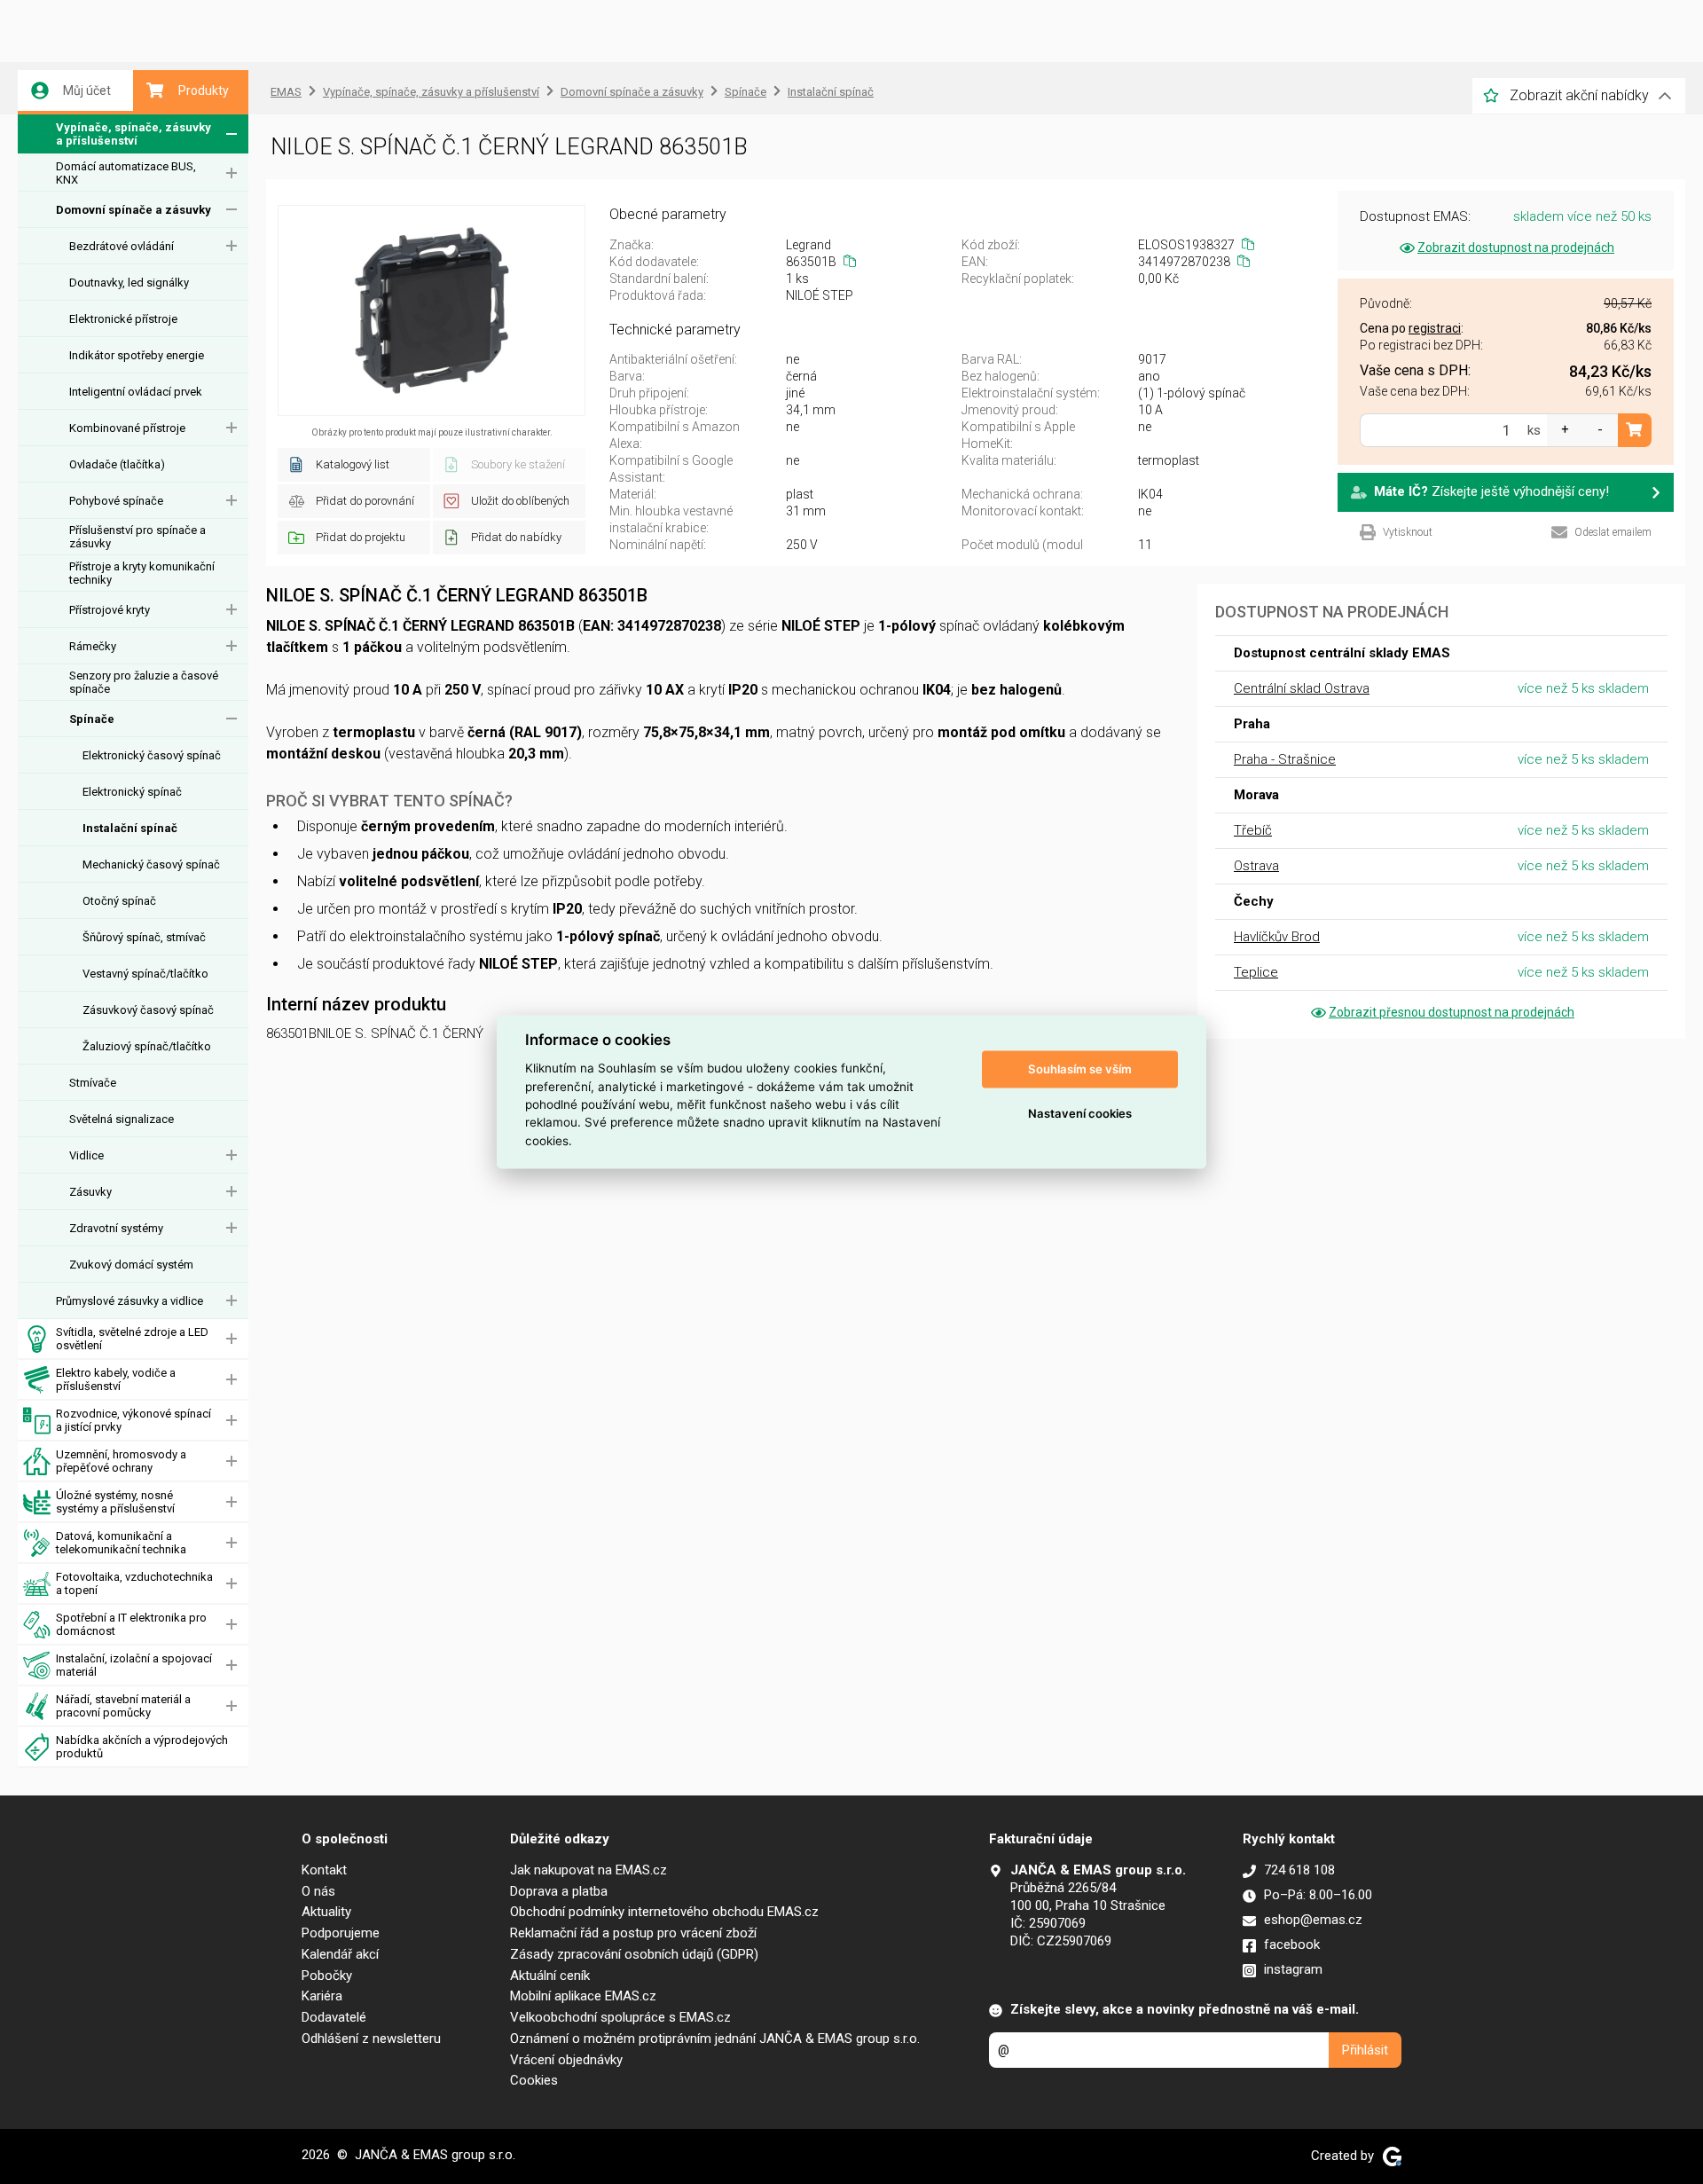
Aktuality (326, 1912)
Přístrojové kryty (110, 610)
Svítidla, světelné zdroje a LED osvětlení (132, 1339)
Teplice (1256, 972)
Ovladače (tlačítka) (117, 464)
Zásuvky (90, 1192)
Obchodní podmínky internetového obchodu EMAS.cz (664, 1912)
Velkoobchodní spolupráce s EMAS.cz (620, 2017)
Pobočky (327, 1976)
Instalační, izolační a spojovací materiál (134, 1665)
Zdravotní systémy (116, 1228)
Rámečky (93, 646)
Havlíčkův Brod (1277, 937)
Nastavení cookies (1080, 1113)
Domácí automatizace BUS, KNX (126, 173)
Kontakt (324, 1870)
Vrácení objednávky (566, 2060)
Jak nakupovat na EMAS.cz (589, 1870)
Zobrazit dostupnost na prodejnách (1516, 247)
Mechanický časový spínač (151, 864)
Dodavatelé (334, 2017)
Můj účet (87, 90)
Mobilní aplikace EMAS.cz (583, 1996)
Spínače (92, 719)
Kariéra (322, 1996)
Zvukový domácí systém (131, 1265)
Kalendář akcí (340, 1954)
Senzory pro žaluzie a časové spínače (144, 682)
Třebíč (1253, 830)
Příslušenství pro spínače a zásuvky (137, 537)
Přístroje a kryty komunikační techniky (142, 573)
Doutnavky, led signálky (129, 283)
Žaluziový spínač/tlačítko (147, 1046)
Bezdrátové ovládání (122, 246)
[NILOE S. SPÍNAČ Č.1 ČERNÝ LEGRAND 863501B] (432, 310)
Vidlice (86, 1155)
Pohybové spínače (116, 501)
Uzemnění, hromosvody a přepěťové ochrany (121, 1461)
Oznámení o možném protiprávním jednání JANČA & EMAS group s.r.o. (715, 2039)
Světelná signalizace (122, 1119)
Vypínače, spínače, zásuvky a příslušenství (133, 134)
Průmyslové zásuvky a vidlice (129, 1301)
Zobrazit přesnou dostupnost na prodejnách (1452, 1012)
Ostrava (1256, 866)
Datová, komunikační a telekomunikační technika (121, 1543)
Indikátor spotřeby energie (137, 355)
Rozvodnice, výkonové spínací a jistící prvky (133, 1420)
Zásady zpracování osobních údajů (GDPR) (634, 1954)
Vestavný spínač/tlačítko (145, 974)
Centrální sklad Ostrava (1302, 688)
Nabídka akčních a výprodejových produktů (142, 1747)
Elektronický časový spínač (152, 755)
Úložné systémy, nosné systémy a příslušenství (115, 1502)
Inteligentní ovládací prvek (136, 392)
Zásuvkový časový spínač (148, 1010)
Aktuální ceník (550, 1976)
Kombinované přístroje (127, 428)
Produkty (204, 90)
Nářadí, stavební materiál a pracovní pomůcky (123, 1706)
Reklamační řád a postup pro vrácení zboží (633, 1933)
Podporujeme (341, 1933)
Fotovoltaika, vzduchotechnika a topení (134, 1583)
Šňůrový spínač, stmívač (144, 937)
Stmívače (93, 1083)
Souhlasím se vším (1080, 1069)
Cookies (534, 2080)
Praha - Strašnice (1285, 759)
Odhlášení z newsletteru (371, 2039)
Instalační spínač (130, 828)
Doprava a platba (559, 1891)
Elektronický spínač (132, 792)
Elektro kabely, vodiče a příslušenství (116, 1379)
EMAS (286, 92)
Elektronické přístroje (123, 319)
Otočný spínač (119, 901)
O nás (318, 1891)
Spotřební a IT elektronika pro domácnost (131, 1624)
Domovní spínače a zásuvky (133, 210)
